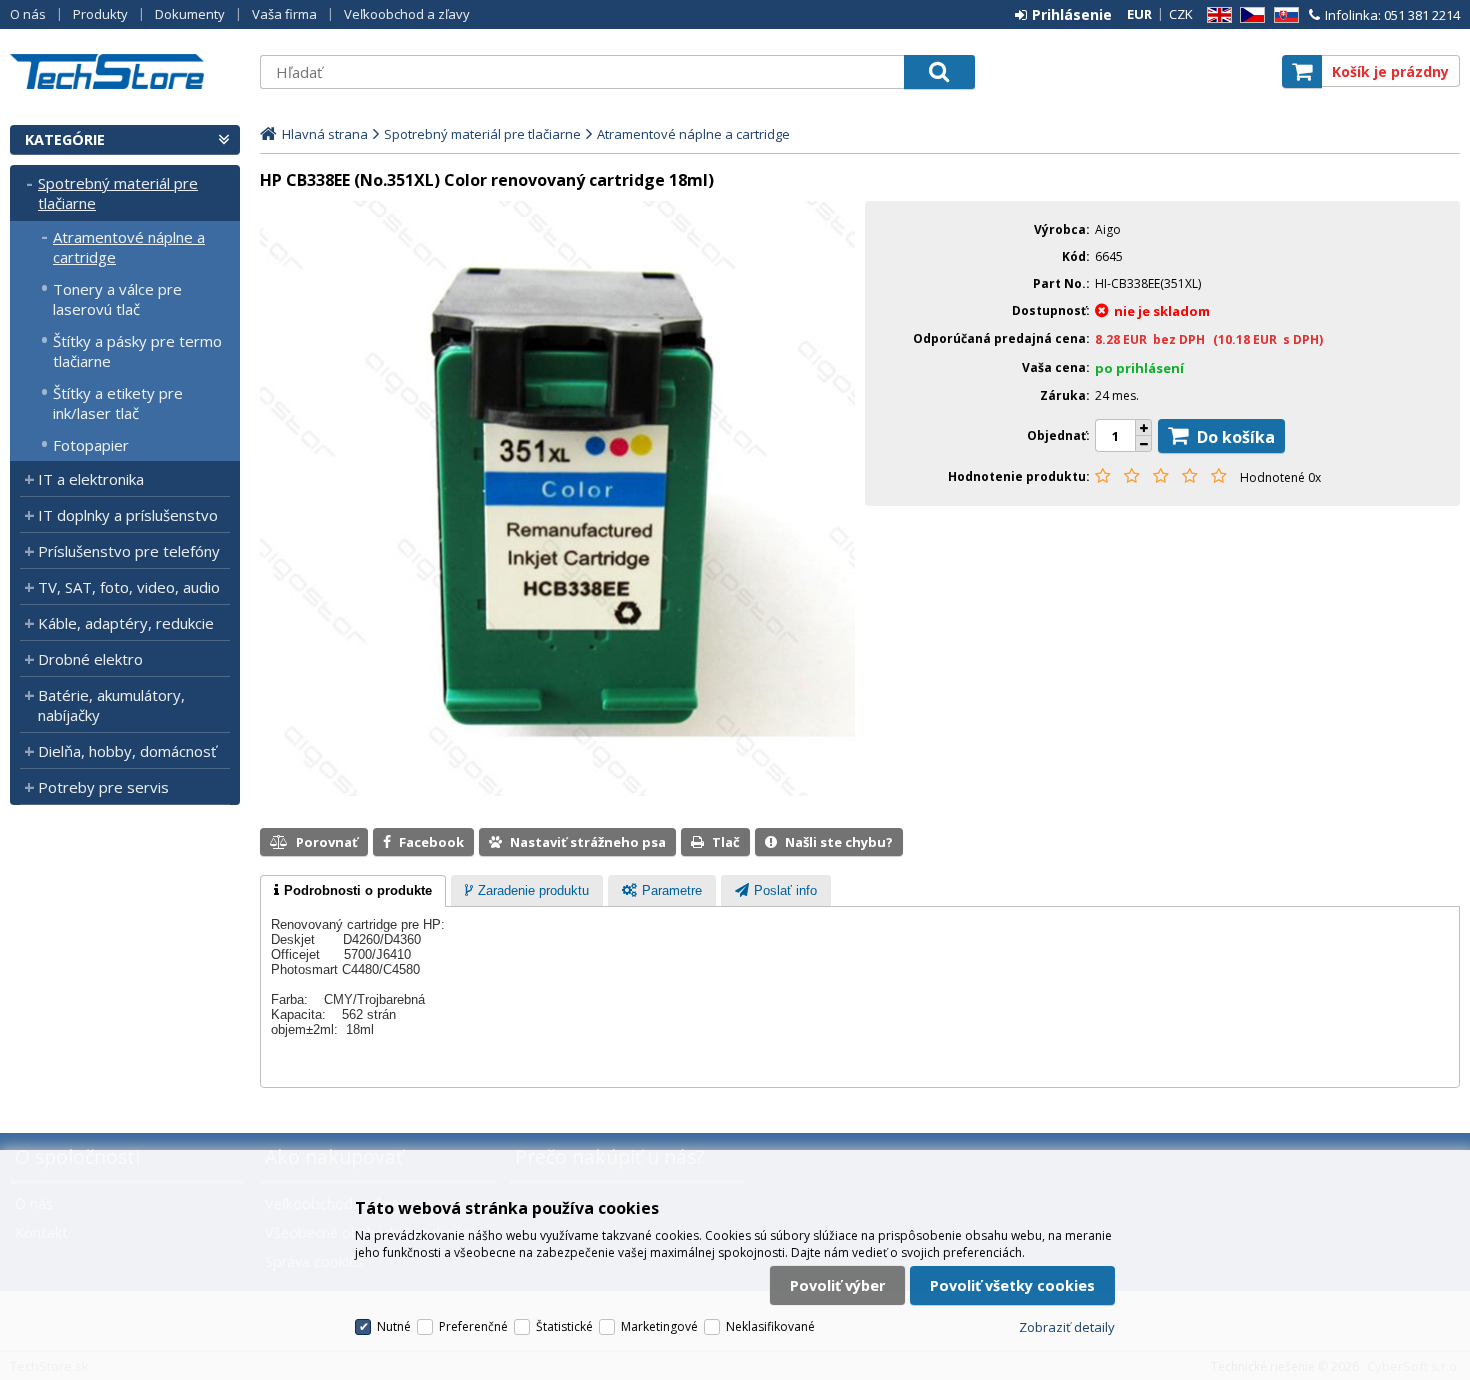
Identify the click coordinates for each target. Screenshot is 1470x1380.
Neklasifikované (770, 1326)
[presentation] (353, 891)
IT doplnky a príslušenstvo (128, 515)
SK (1283, 15)
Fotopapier (91, 445)
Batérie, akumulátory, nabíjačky (111, 705)
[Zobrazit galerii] (557, 791)
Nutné (394, 1326)
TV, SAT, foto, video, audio (129, 587)
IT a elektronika (91, 479)
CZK (1181, 14)
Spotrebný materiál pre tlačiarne (118, 193)
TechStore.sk (125, 71)
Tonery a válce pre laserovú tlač (117, 299)
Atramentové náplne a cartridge (129, 247)
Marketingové (659, 1326)
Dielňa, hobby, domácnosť (127, 751)
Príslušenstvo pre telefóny (129, 551)
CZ (1249, 15)
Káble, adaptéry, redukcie (126, 623)
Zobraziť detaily (1067, 1327)
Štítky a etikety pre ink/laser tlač (118, 403)
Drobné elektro (90, 659)
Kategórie (65, 139)
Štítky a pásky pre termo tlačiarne (137, 351)
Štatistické (564, 1326)
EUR (1139, 14)
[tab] (353, 891)
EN (1216, 15)
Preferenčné (473, 1326)
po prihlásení (1139, 368)
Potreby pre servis (103, 787)
